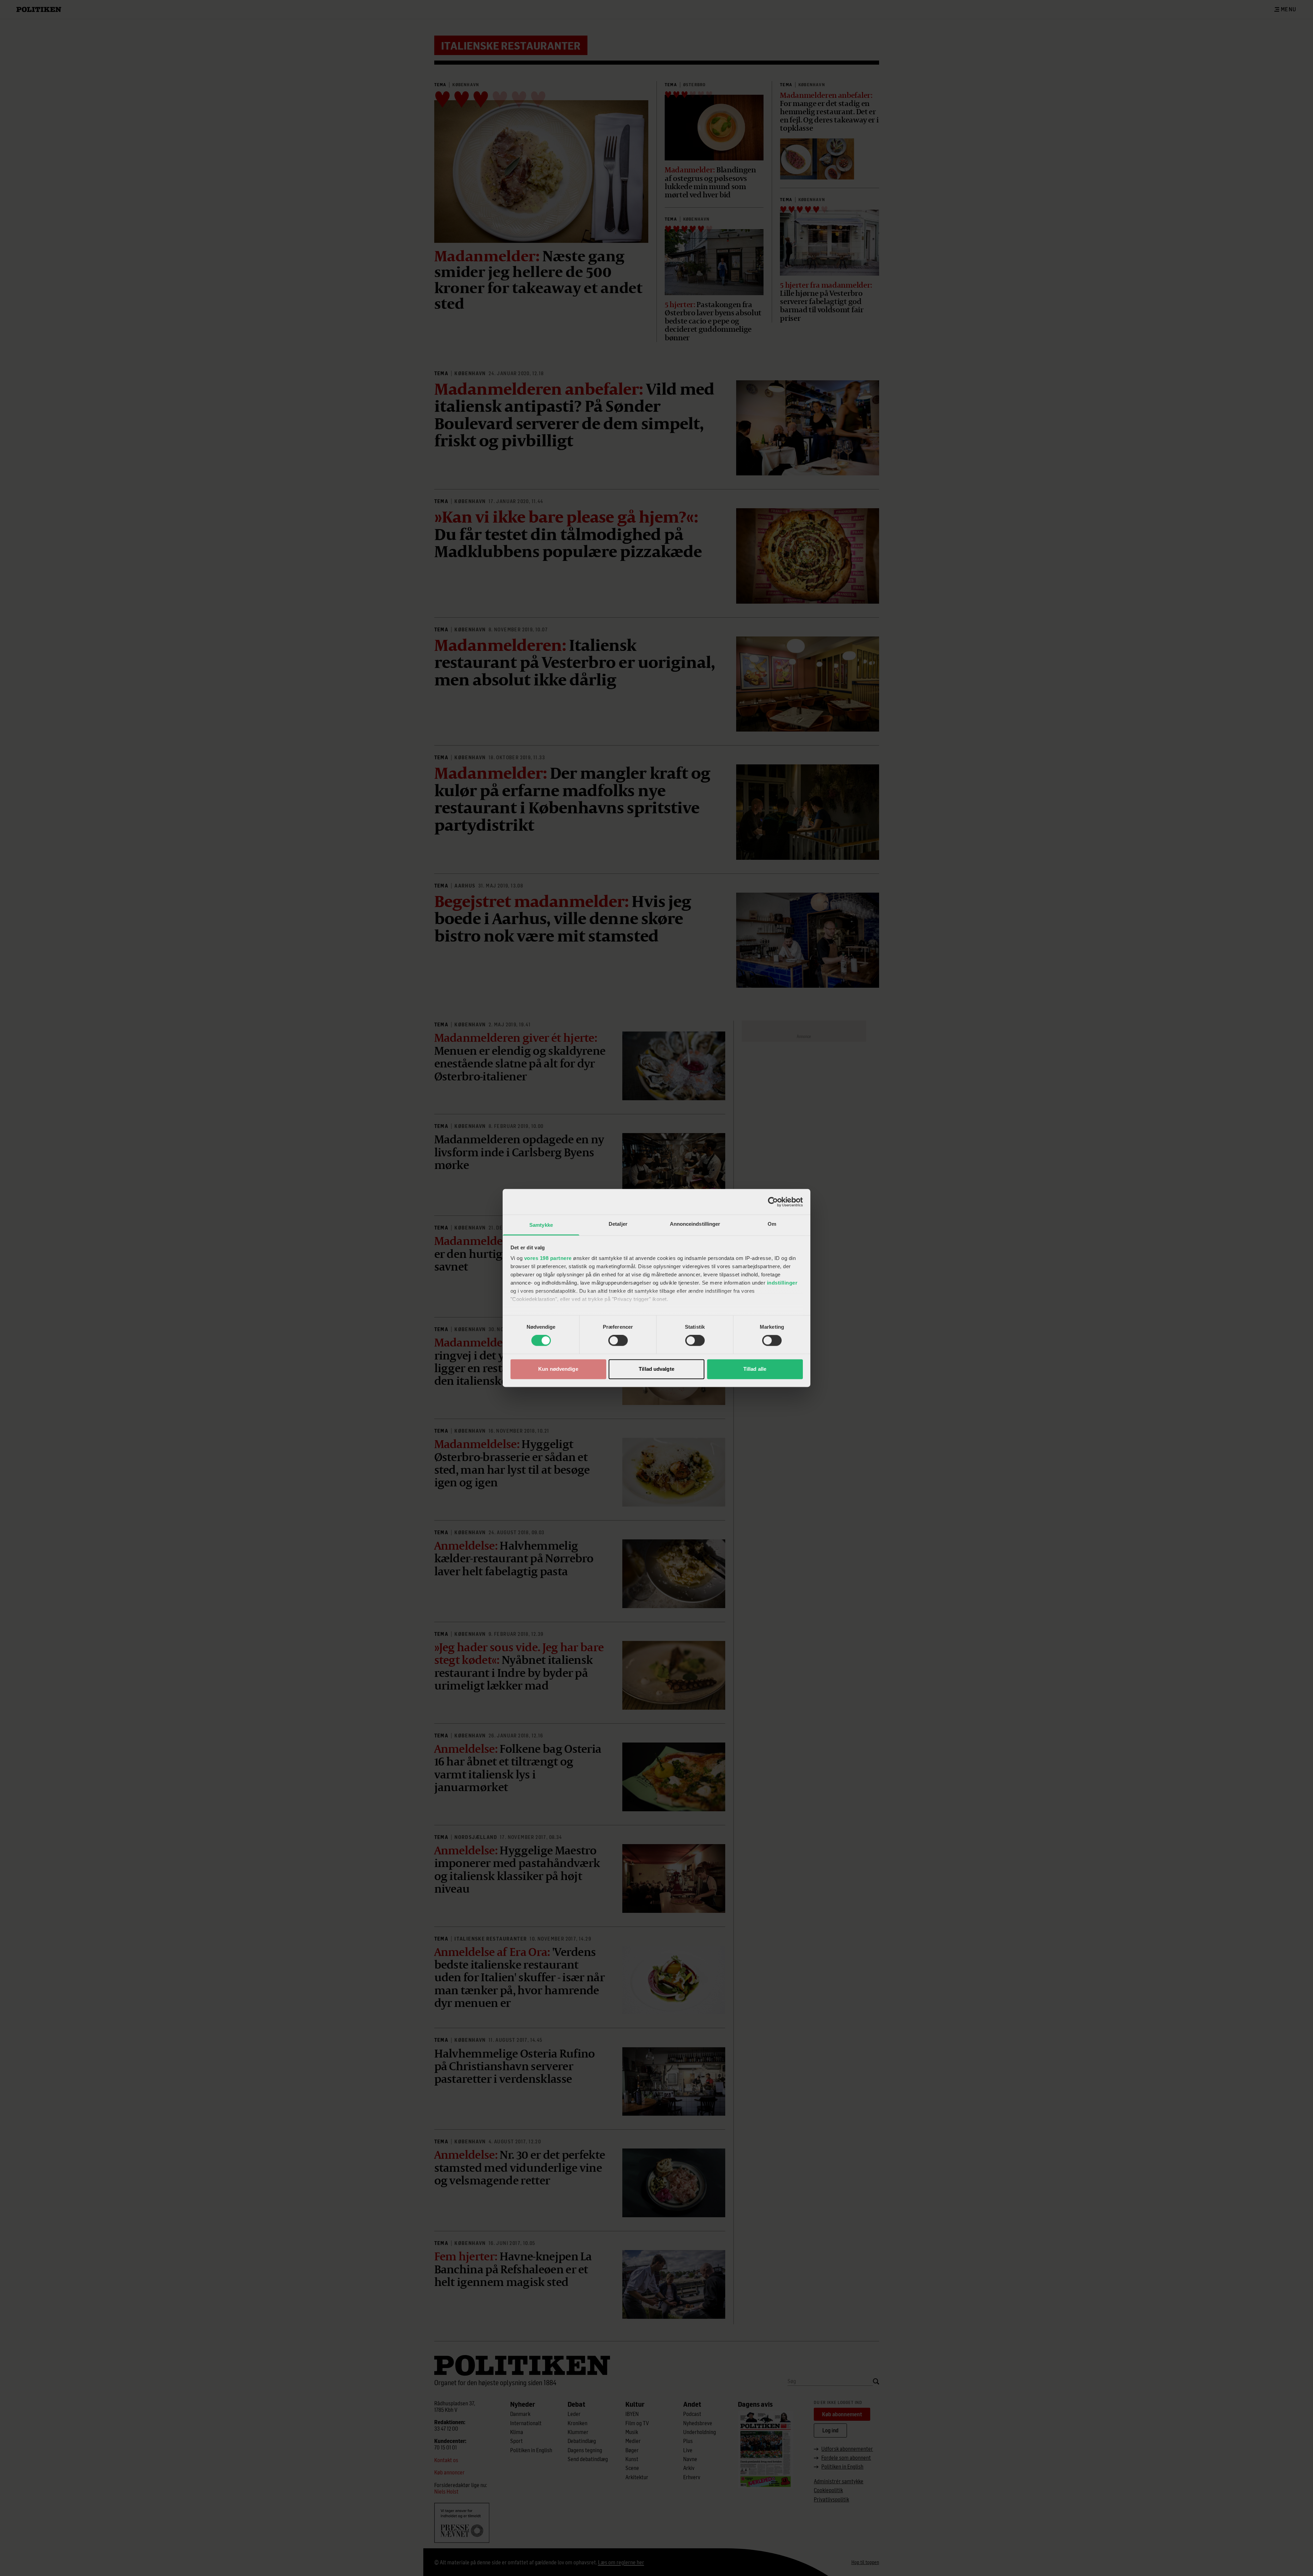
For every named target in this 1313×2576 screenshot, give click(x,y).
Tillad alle (755, 1369)
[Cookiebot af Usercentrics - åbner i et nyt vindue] (773, 1202)
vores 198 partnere (548, 1258)
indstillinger (782, 1283)
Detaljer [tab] (618, 1224)
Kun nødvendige (558, 1369)
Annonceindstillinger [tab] (695, 1224)
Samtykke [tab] (541, 1225)
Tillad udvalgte (656, 1369)
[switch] (618, 1341)
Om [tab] (772, 1224)
